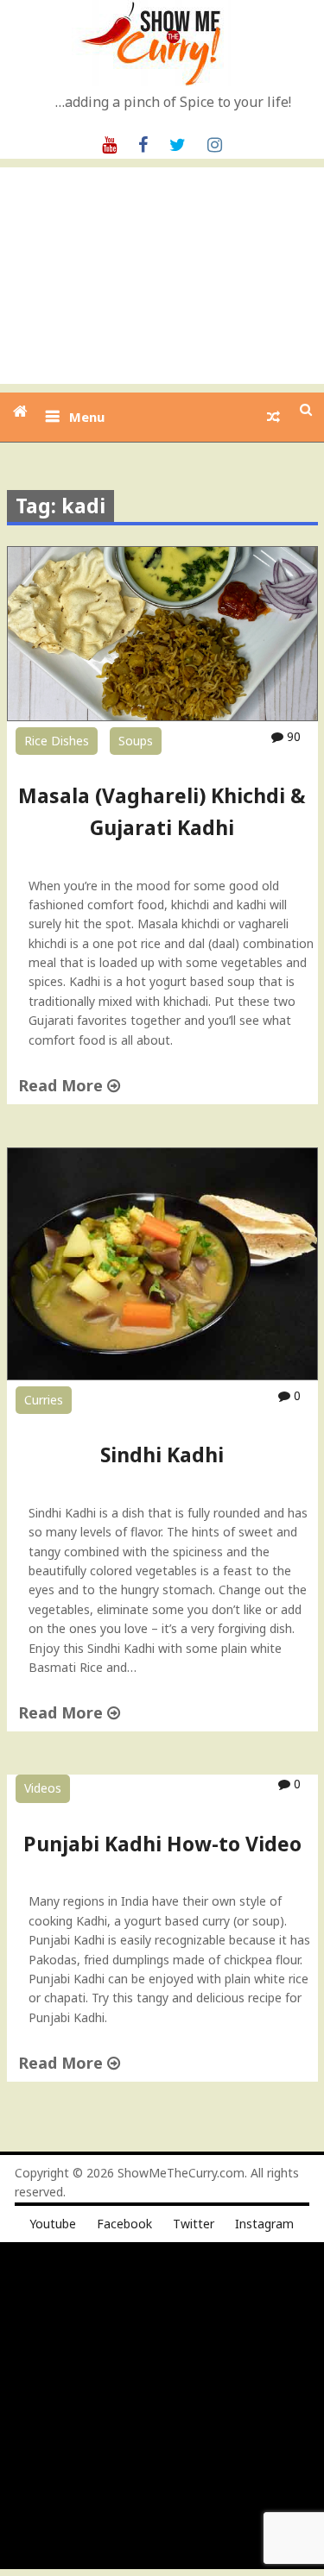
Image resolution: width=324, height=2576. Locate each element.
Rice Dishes (57, 741)
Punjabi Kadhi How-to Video (162, 1844)
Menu (87, 417)
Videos (43, 1788)
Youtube (53, 2224)
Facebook (124, 2224)
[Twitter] (178, 143)
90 (292, 736)
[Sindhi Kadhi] (162, 1376)
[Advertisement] (162, 276)
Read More (63, 1085)
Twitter (194, 2224)
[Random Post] (273, 417)
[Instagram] (215, 143)
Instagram (264, 2224)
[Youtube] (109, 143)
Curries (44, 1400)
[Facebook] (143, 143)
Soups (136, 741)
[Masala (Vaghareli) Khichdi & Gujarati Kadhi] (162, 716)
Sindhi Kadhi (162, 1454)
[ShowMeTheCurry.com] (20, 411)
